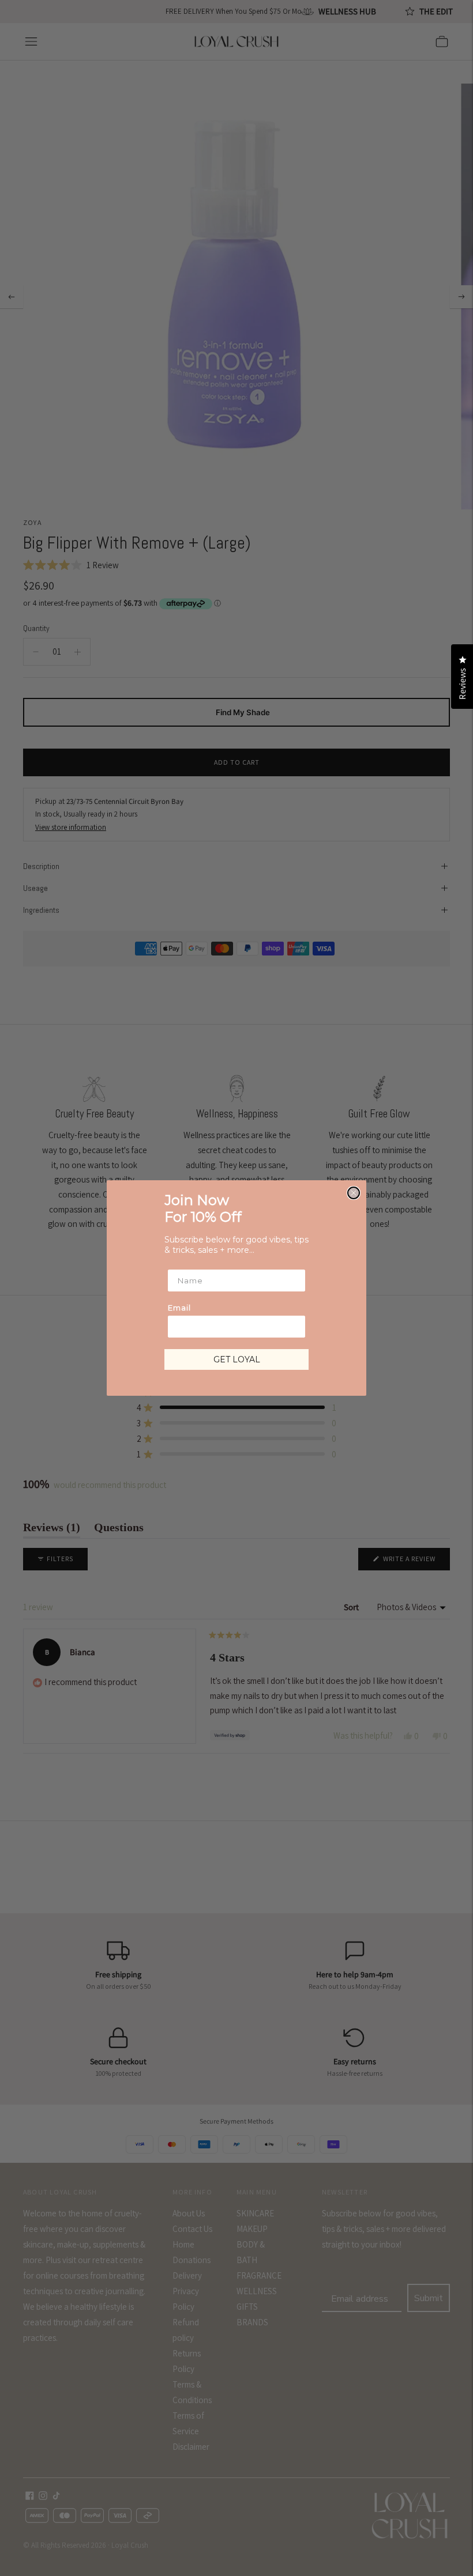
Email (179, 1308)
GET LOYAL (237, 1359)
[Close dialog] (354, 1193)
